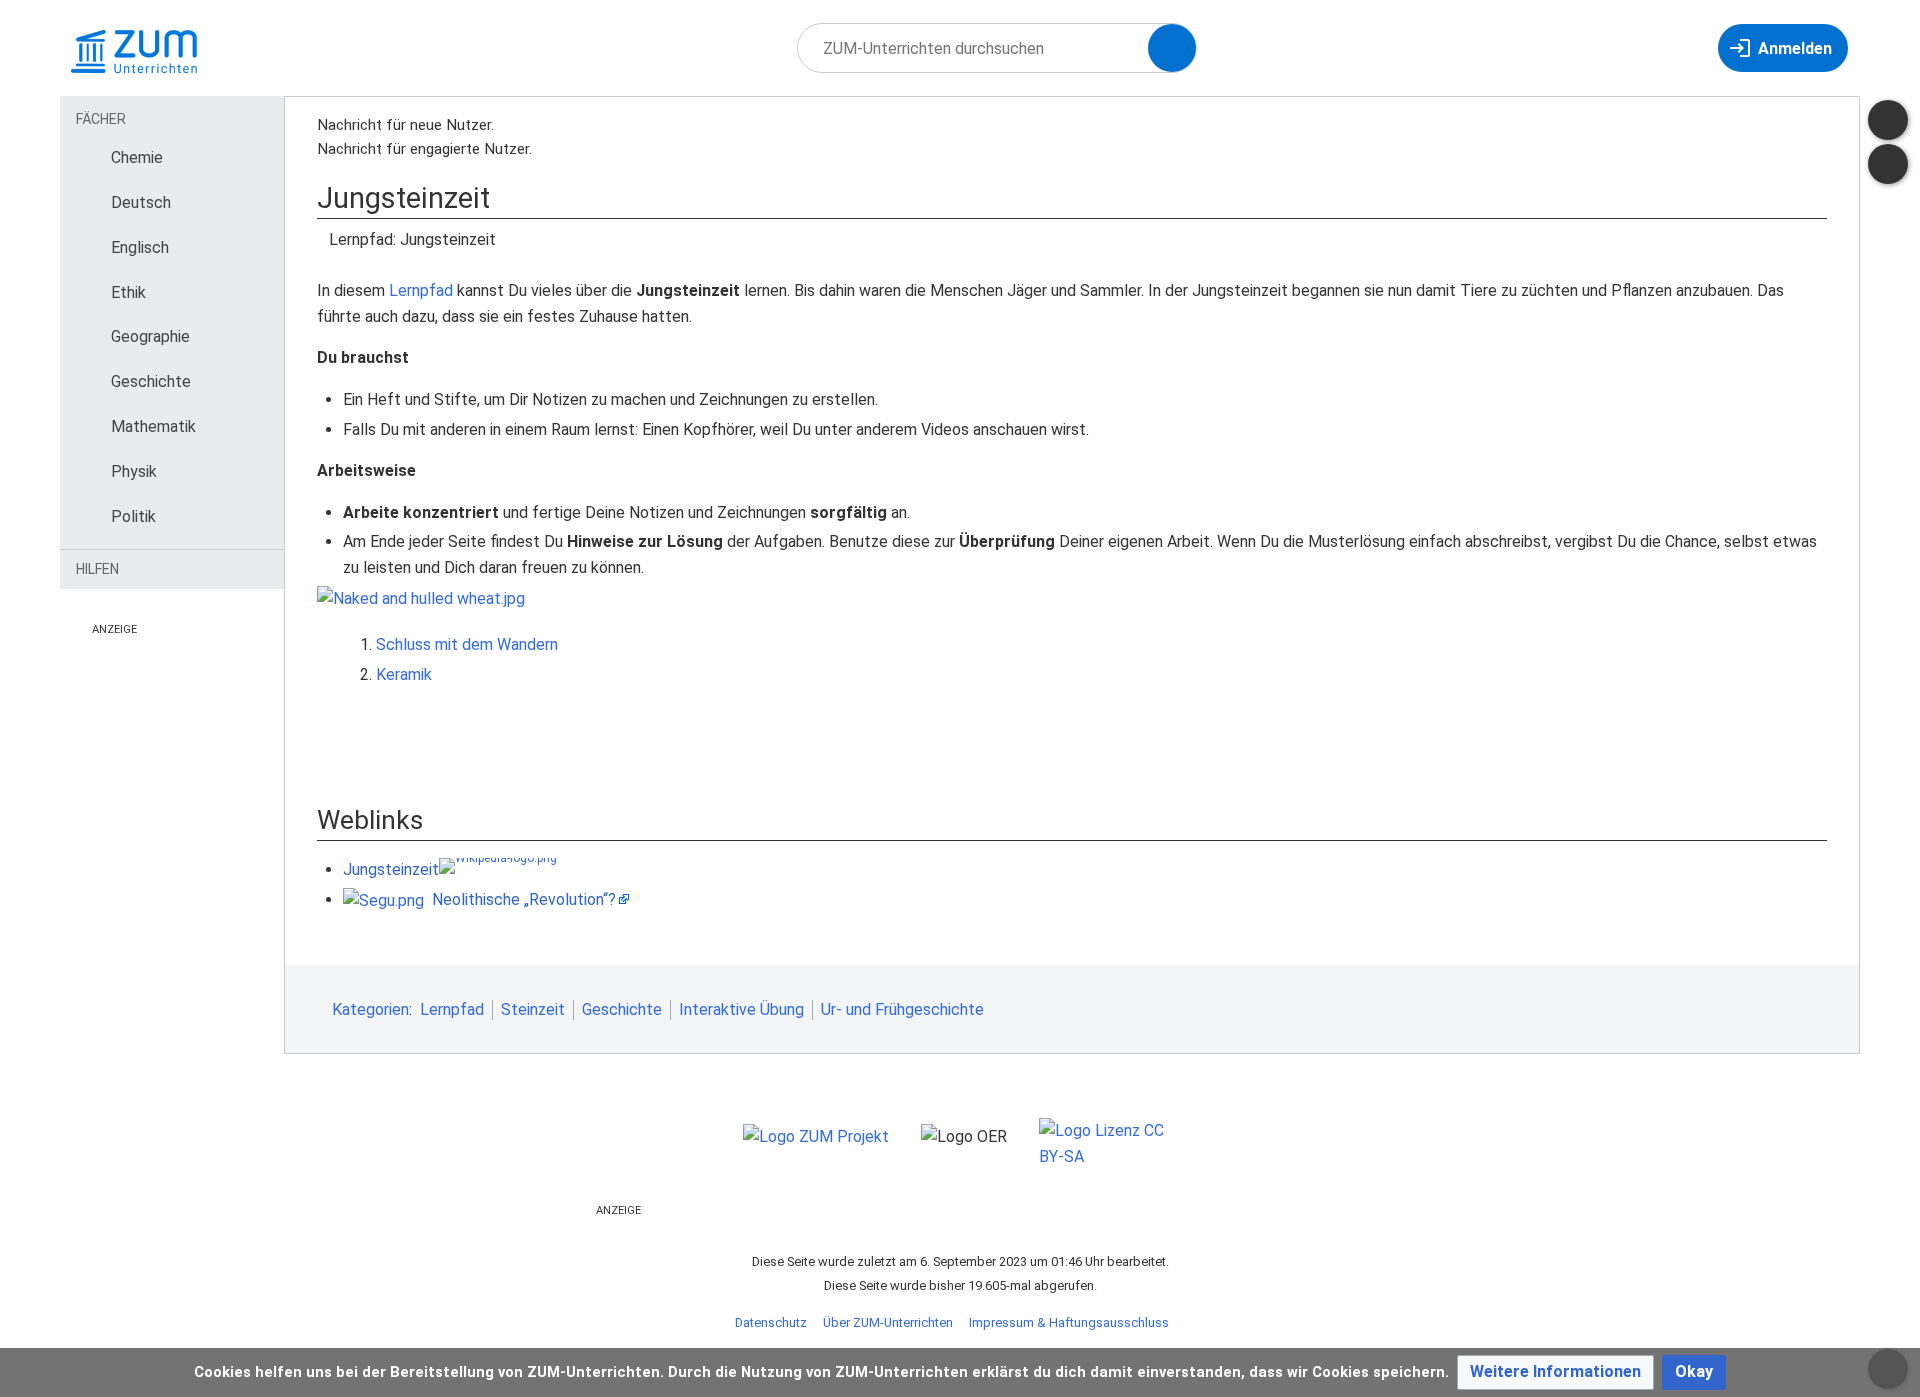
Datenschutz (771, 1322)
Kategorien (370, 1009)
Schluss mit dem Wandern (467, 644)
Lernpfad (421, 290)
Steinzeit (533, 1009)
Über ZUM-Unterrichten (888, 1322)
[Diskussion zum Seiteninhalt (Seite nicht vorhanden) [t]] (1888, 120)
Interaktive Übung (741, 1009)
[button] (1555, 1372)
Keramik (404, 674)
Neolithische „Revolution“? (524, 899)
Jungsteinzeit (391, 869)
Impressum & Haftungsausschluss (1069, 1322)
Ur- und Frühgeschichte (902, 1009)
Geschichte (622, 1009)
